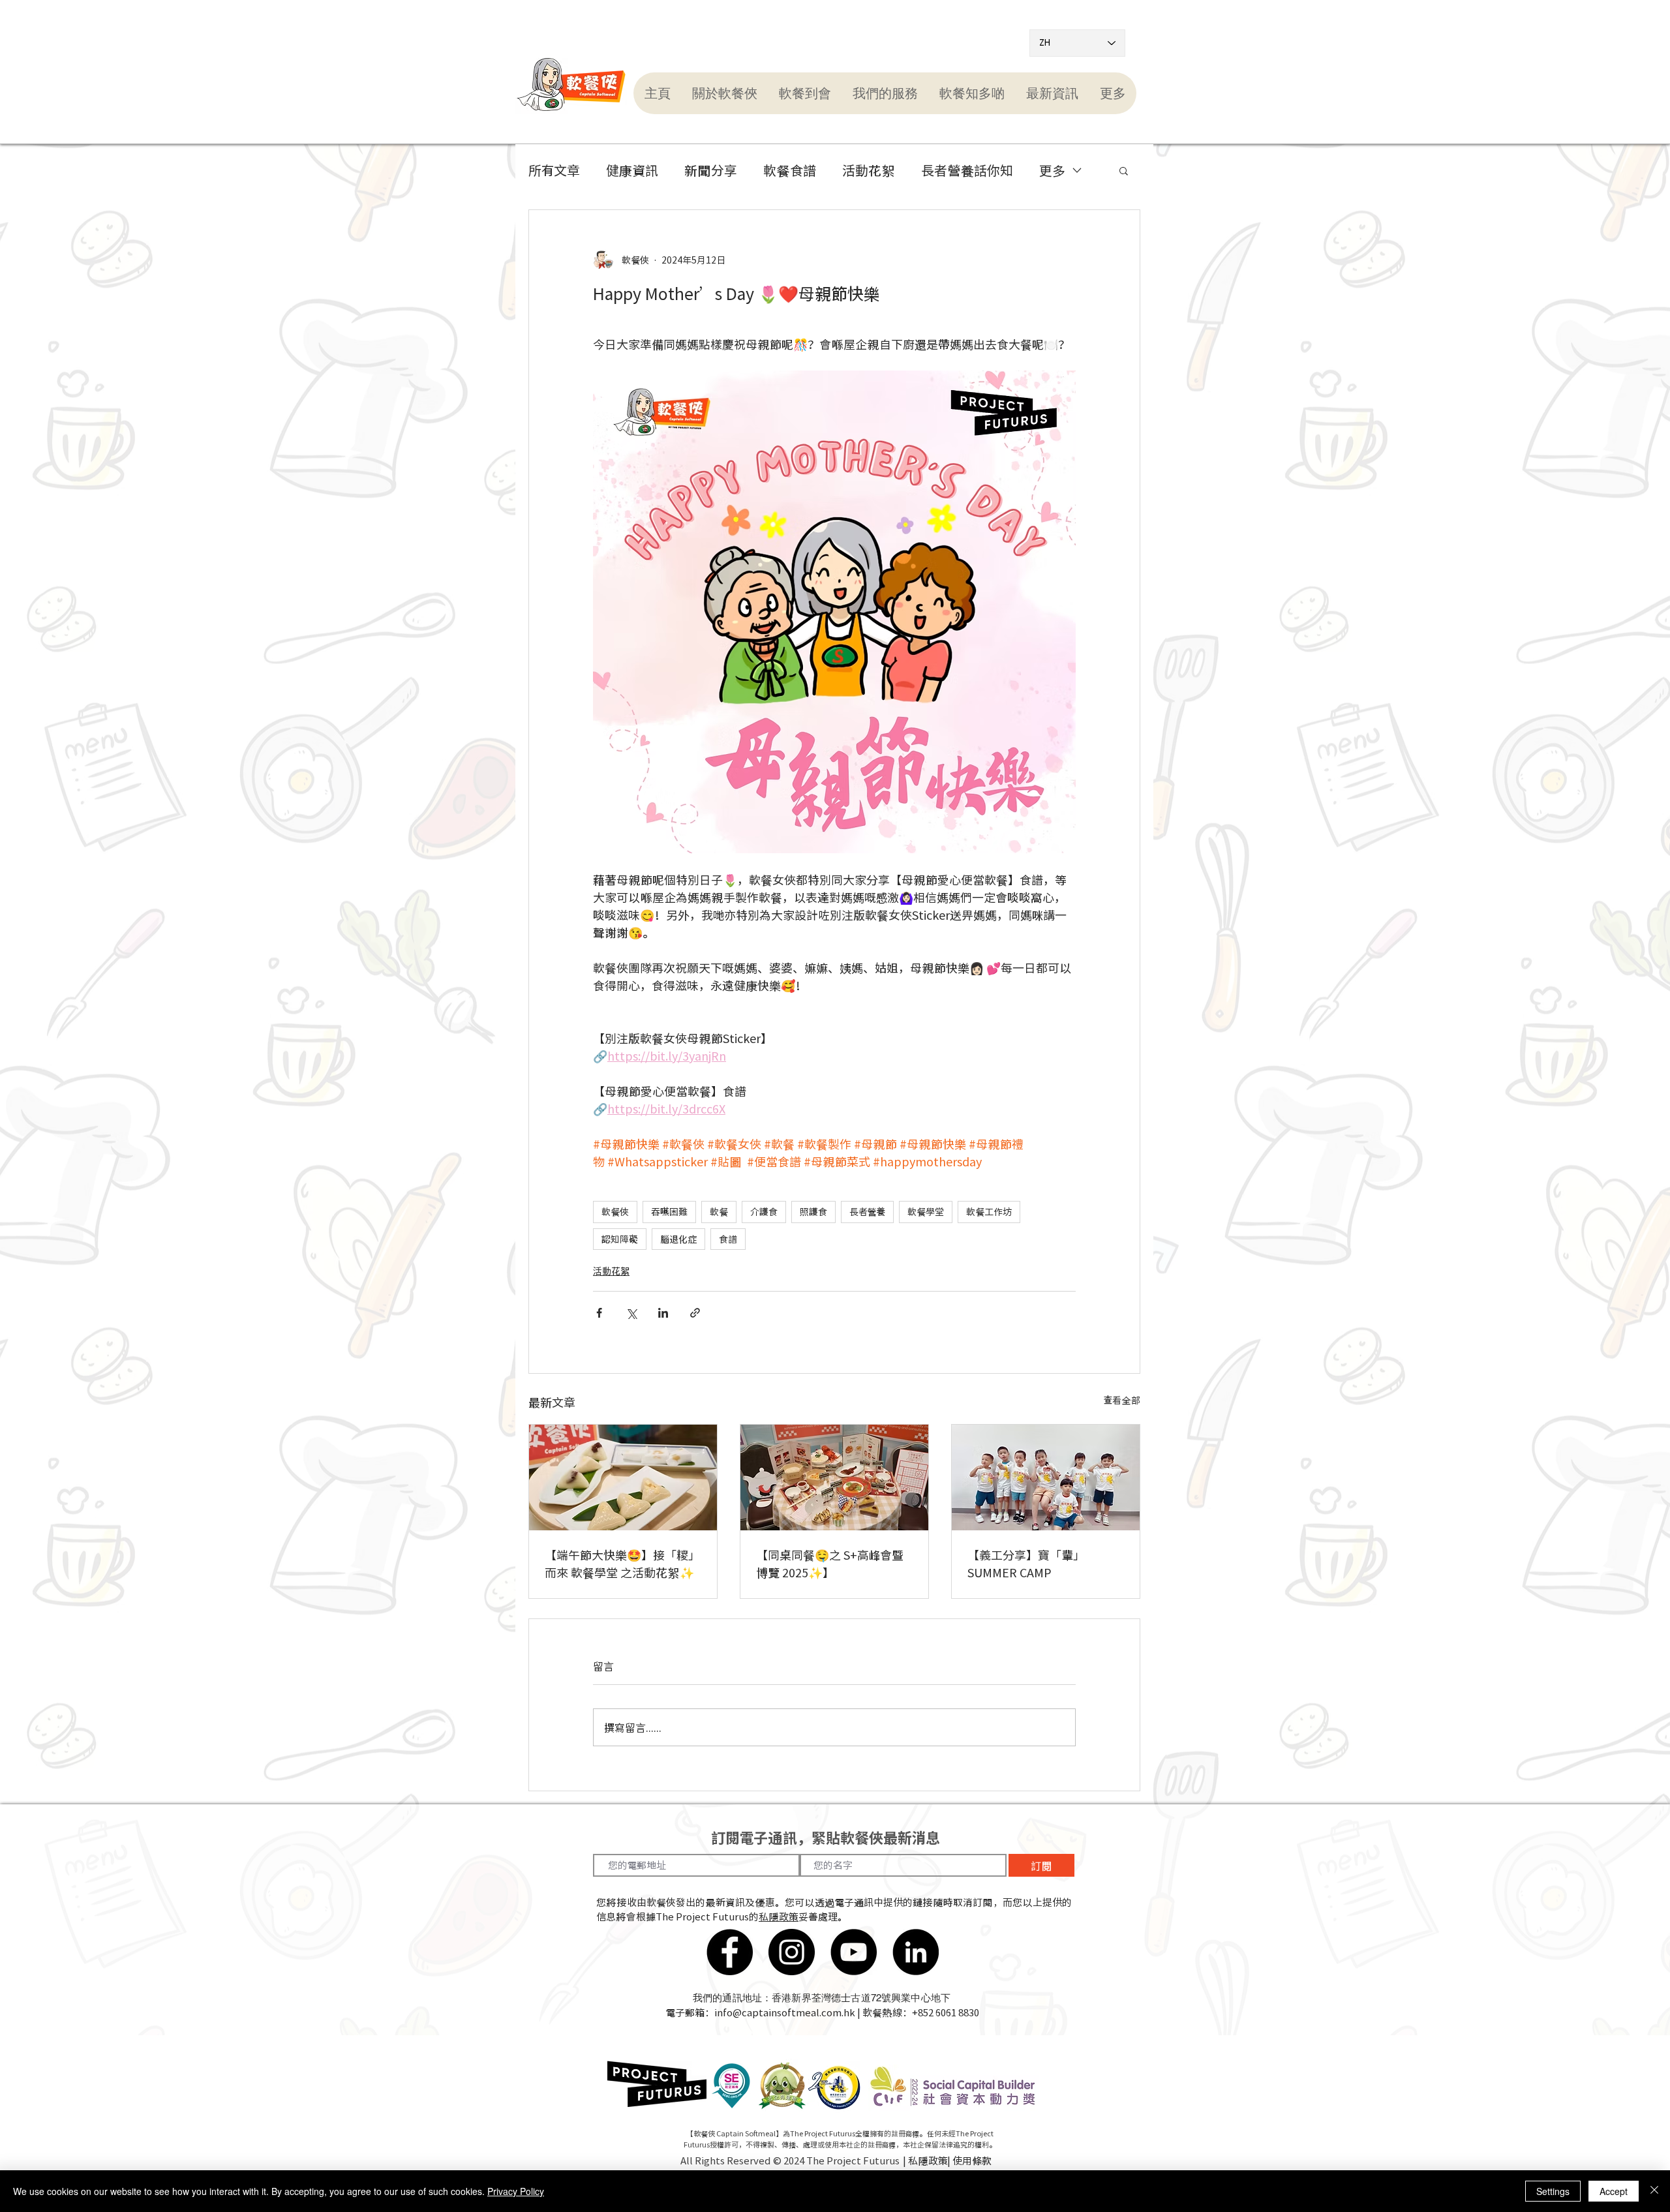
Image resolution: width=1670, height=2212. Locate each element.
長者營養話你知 (967, 170)
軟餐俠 (615, 1211)
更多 (1052, 170)
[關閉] (1654, 2191)
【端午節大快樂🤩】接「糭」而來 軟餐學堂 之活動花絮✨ (622, 1564)
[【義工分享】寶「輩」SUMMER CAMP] (1046, 1477)
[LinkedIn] (916, 1952)
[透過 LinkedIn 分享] (663, 1313)
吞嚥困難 (669, 1211)
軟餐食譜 (790, 170)
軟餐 (719, 1211)
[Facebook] (730, 1952)
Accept (1614, 2191)
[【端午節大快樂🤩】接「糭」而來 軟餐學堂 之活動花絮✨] (623, 1477)
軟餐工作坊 (989, 1211)
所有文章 (554, 170)
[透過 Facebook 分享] (599, 1313)
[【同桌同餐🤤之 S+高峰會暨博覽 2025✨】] (834, 1477)
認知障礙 (620, 1239)
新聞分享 (711, 170)
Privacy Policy (516, 2191)
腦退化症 (678, 1239)
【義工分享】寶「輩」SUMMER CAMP (1026, 1564)
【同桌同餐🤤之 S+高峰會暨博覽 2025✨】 (830, 1564)
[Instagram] (792, 1952)
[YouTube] (854, 1952)
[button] (724, 93)
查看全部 (1122, 1400)
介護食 (764, 1211)
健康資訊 (632, 170)
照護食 (813, 1211)
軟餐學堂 (926, 1211)
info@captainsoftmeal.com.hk (785, 2012)
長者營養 (867, 1211)
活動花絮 (869, 170)
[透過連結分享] (695, 1313)
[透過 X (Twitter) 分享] (631, 1313)
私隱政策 (779, 1917)
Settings (1553, 2191)
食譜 (728, 1239)
